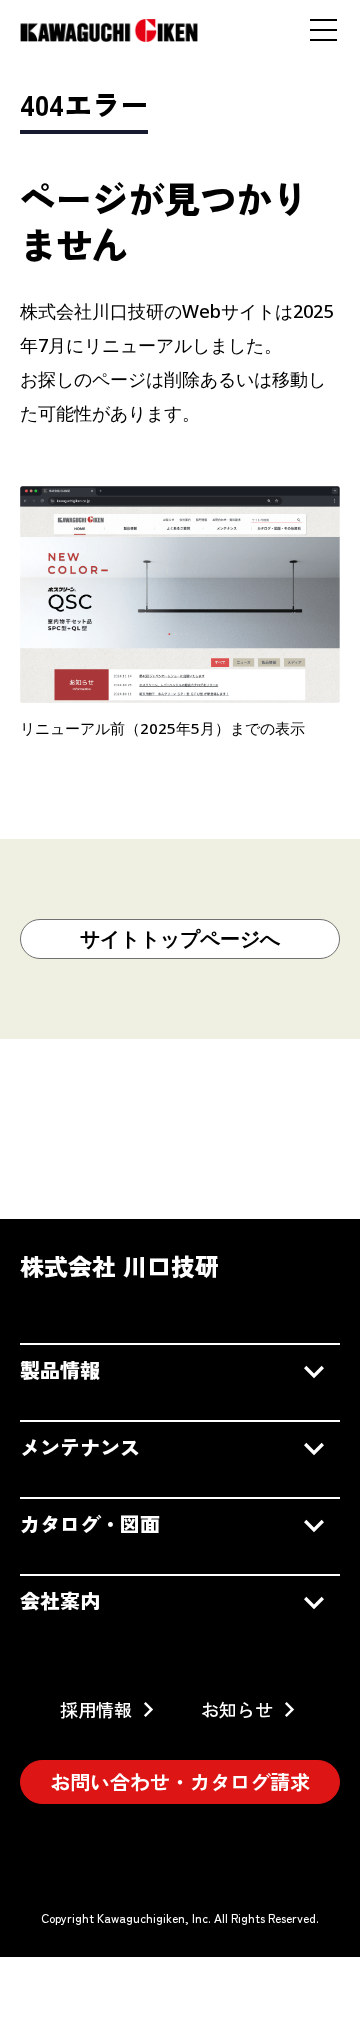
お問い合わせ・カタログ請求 (180, 1781)
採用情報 (96, 1709)
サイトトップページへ (180, 938)
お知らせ (237, 1709)
